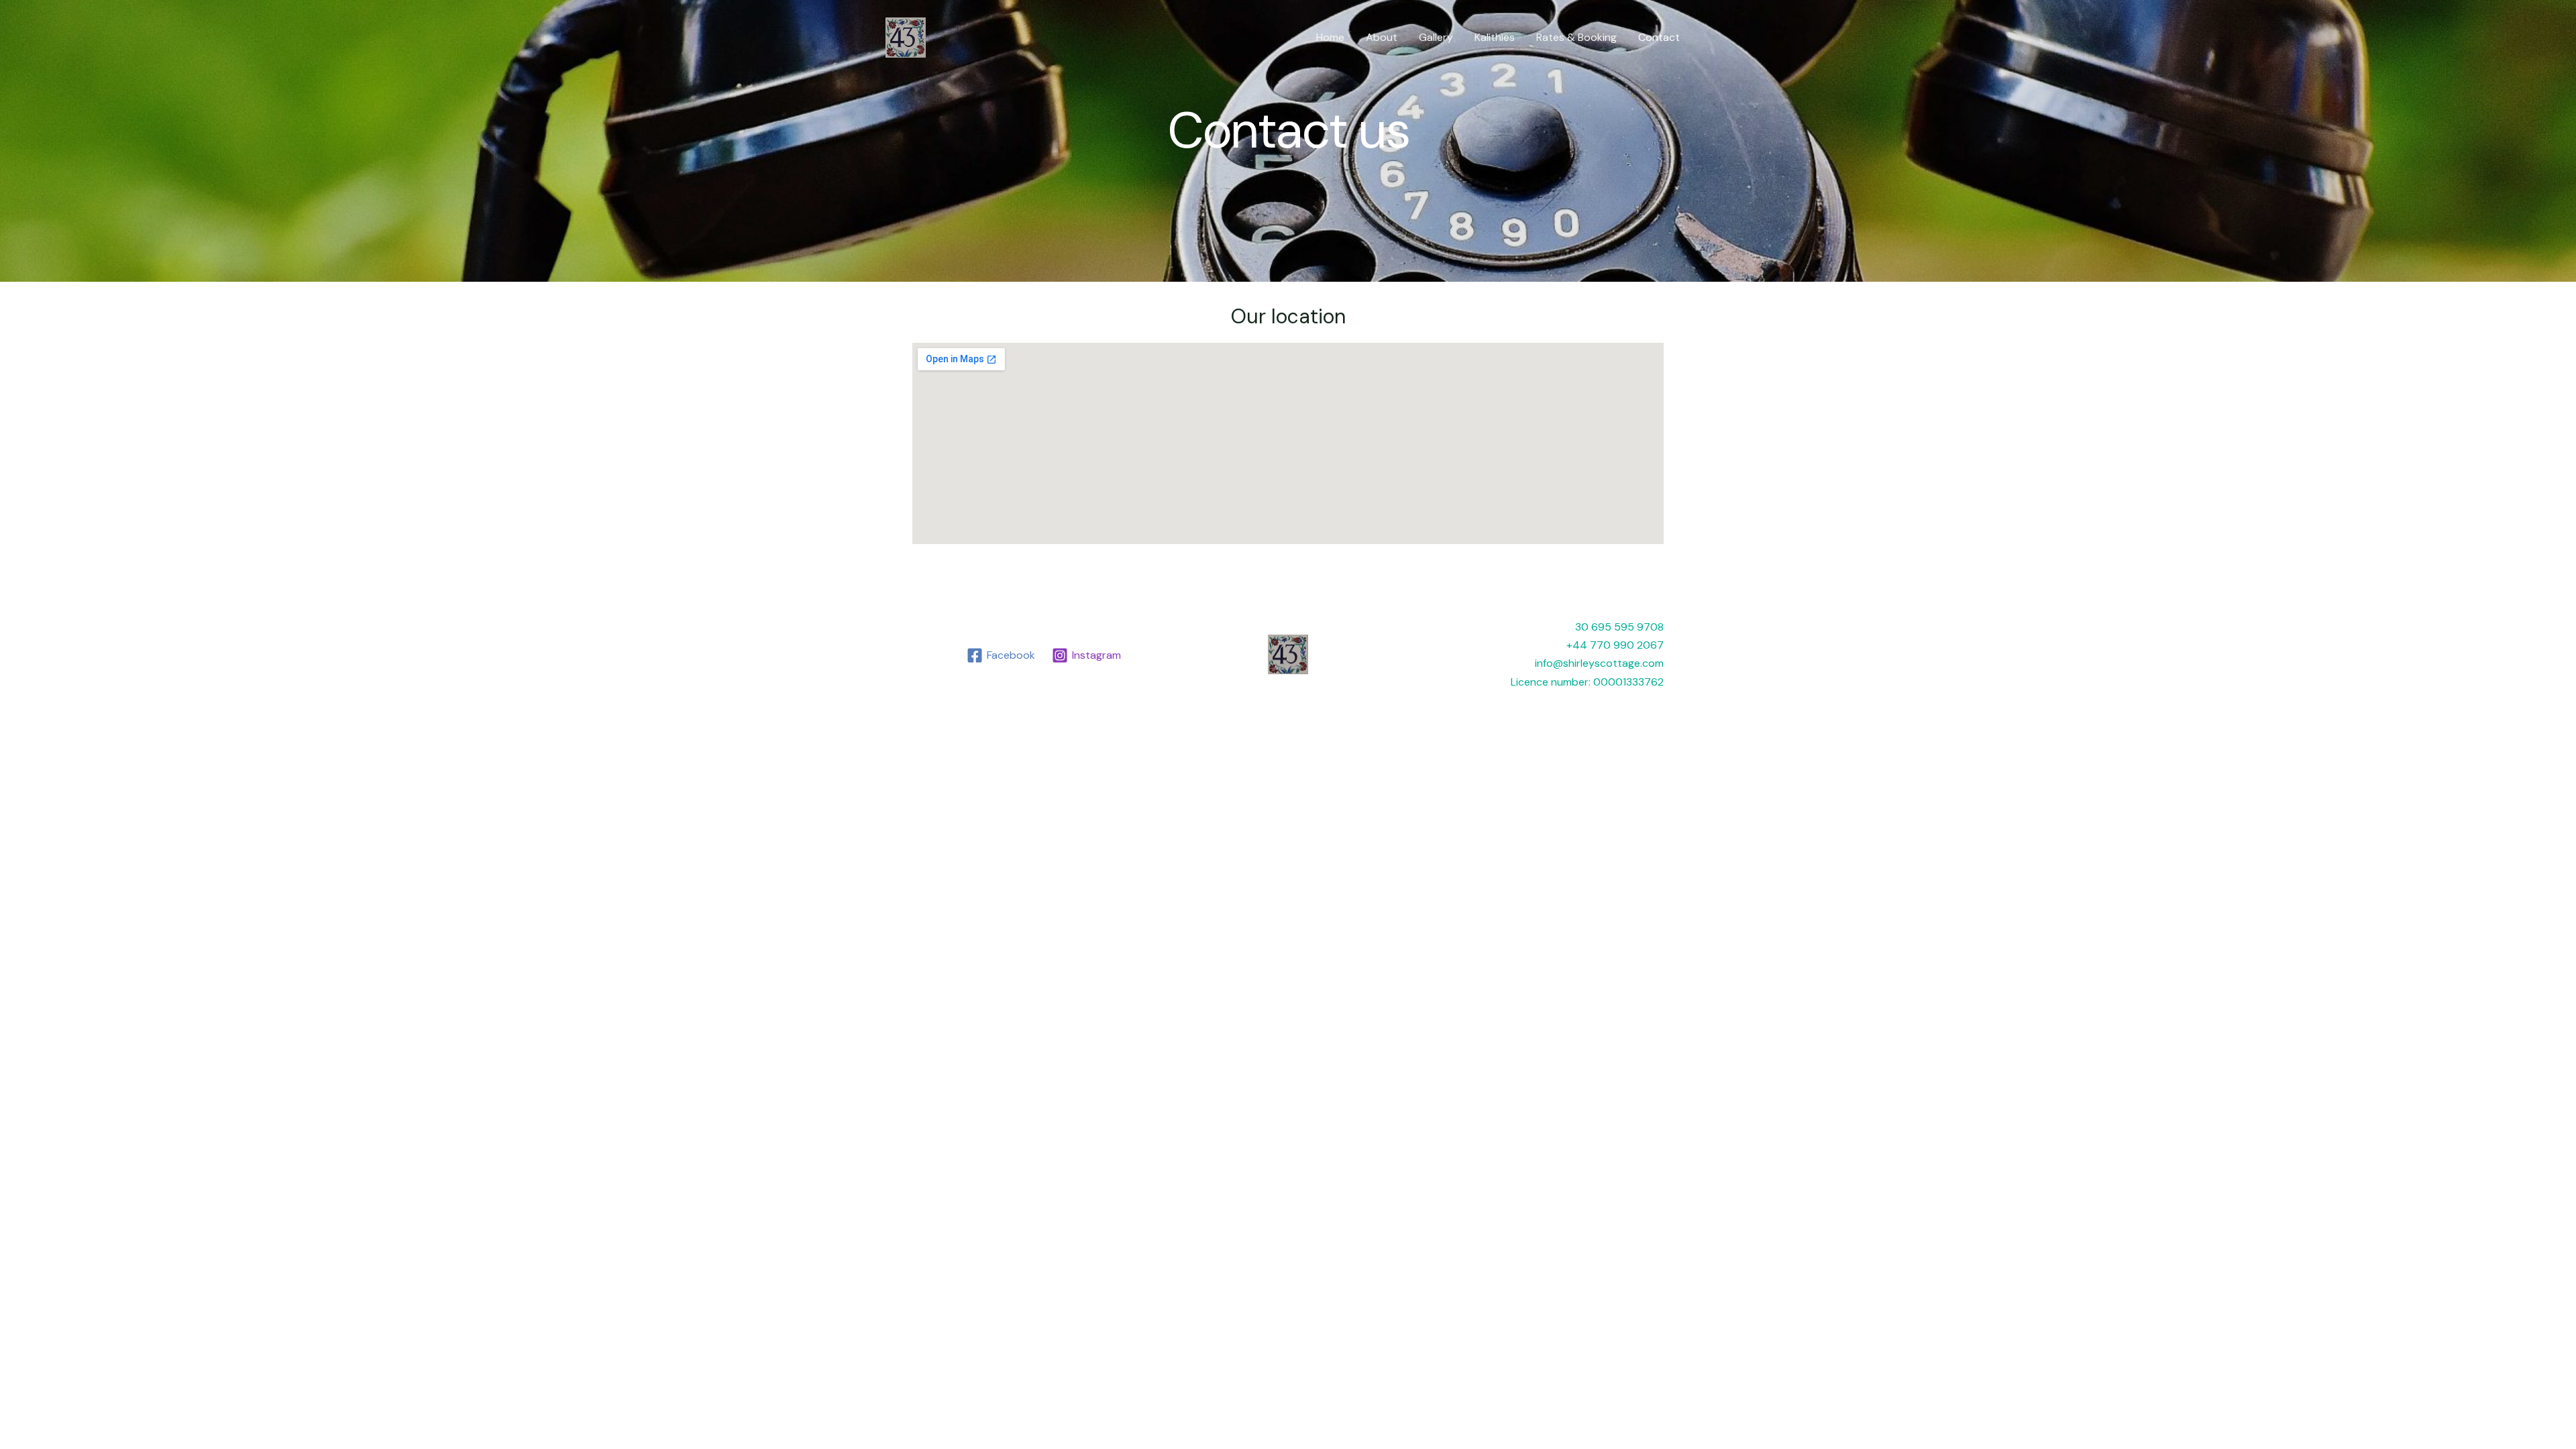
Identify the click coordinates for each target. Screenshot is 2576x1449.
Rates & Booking (1576, 37)
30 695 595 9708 (1619, 627)
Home (1330, 37)
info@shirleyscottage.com (1599, 663)
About (1382, 37)
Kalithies (1495, 37)
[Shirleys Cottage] (906, 37)
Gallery (1436, 37)
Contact (1659, 37)
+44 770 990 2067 (1615, 645)
